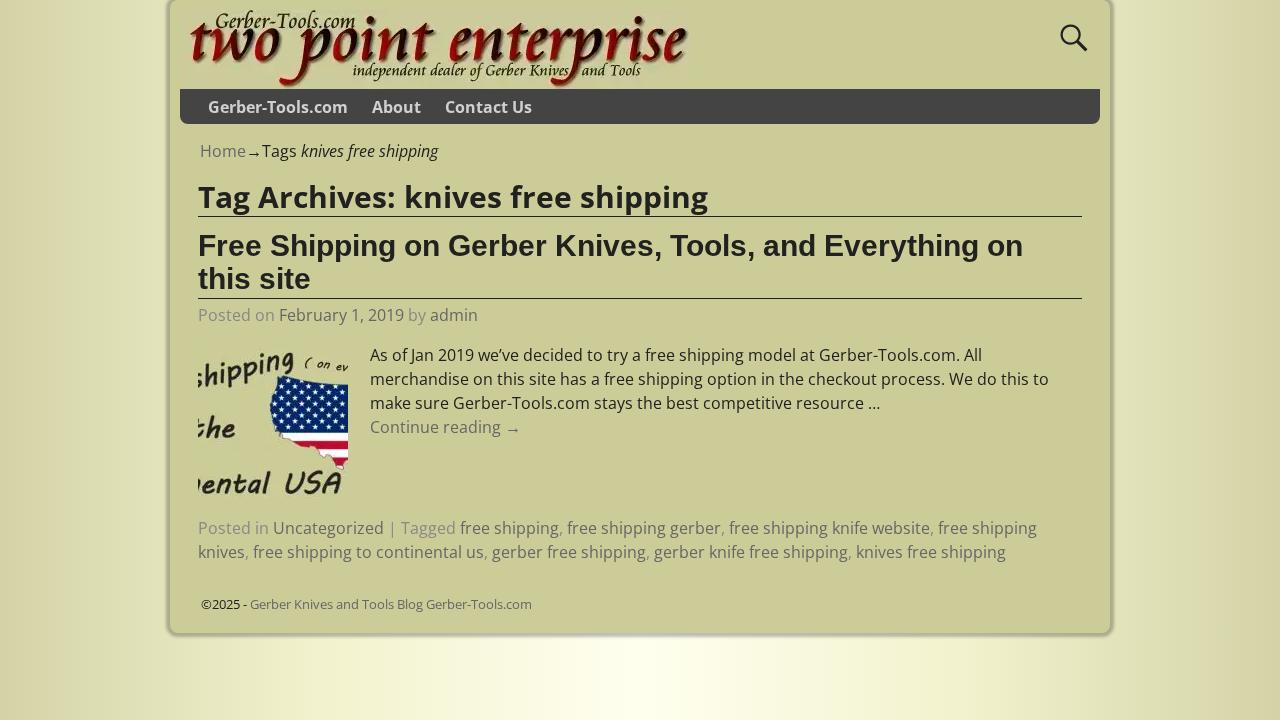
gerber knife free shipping (751, 552)
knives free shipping (931, 552)
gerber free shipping (569, 552)
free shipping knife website (829, 528)
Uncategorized (328, 528)
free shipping (509, 528)
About (396, 107)
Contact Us (488, 107)
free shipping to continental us (368, 552)
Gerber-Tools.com (278, 107)
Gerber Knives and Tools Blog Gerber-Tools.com (391, 604)
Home (223, 151)
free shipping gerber (644, 528)
